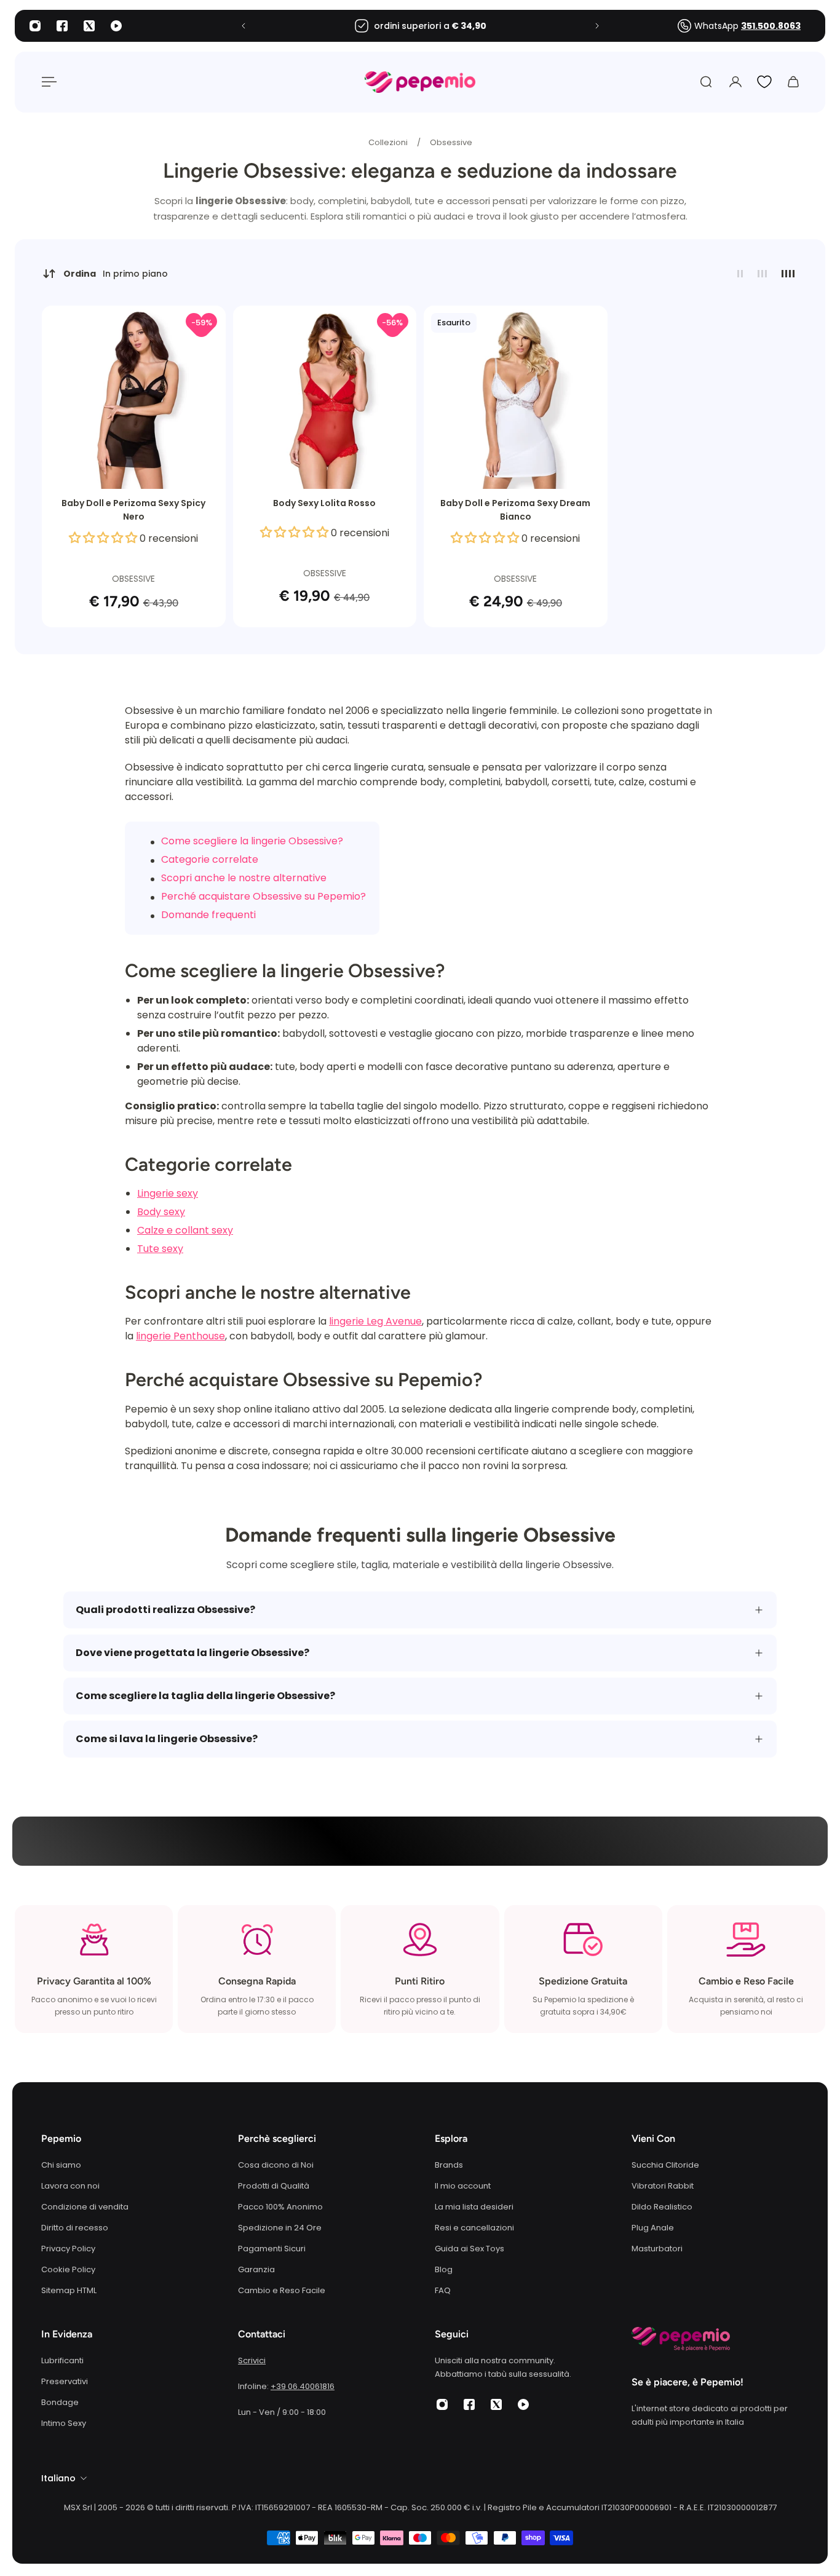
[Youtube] (116, 26)
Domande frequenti (208, 915)
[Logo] (420, 82)
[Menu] (47, 82)
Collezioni (389, 142)
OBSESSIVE (133, 579)
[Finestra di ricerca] (706, 82)
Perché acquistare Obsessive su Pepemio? (263, 896)
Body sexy (161, 1212)
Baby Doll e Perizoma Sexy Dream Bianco (515, 510)
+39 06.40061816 (303, 2386)
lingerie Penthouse (180, 1336)
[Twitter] (89, 26)
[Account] (735, 82)
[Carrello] (793, 82)
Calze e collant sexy (185, 1230)
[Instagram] (35, 26)
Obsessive (451, 142)
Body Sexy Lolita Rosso (324, 503)
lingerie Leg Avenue (375, 1321)
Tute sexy (160, 1249)
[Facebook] (62, 26)
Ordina (116, 274)
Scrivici (252, 2360)
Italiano (58, 2478)
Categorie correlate (210, 859)
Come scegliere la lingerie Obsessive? (252, 841)
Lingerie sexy (168, 1193)
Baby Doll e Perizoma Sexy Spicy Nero (133, 510)
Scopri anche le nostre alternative (244, 878)
